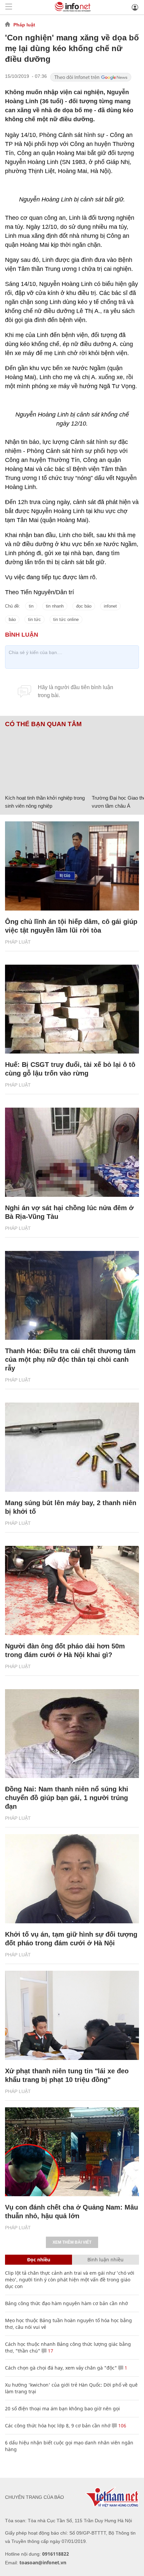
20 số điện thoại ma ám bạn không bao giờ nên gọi (62, 2408)
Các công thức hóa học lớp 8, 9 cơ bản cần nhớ (58, 2426)
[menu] (9, 7)
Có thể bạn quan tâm (43, 724)
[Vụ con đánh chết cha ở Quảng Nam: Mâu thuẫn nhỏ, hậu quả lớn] (72, 2152)
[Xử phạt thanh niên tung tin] (72, 2015)
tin (31, 606)
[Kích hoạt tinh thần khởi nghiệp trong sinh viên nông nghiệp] (46, 760)
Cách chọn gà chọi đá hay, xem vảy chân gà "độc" (61, 2368)
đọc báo (84, 606)
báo (12, 619)
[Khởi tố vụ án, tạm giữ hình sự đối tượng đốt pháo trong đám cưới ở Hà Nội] (72, 1879)
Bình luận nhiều (105, 2260)
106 (122, 2426)
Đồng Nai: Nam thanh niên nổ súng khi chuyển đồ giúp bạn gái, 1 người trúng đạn (67, 1798)
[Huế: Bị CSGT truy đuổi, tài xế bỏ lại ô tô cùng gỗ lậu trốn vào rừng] (72, 1009)
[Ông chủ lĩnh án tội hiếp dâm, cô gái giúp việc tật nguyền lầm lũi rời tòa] (72, 866)
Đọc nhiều (39, 2260)
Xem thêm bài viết (72, 2242)
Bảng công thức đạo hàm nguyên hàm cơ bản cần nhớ (66, 2303)
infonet (110, 606)
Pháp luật (24, 25)
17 (50, 2351)
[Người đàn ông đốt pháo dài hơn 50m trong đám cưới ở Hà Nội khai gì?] (72, 1590)
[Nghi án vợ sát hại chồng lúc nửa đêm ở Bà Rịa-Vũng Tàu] (72, 1152)
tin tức (34, 619)
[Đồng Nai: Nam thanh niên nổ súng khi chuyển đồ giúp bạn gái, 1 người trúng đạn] (72, 1734)
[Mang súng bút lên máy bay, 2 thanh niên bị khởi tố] (72, 1447)
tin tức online (66, 619)
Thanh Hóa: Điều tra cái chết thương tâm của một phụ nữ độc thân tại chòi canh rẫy (70, 1359)
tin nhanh (55, 606)
